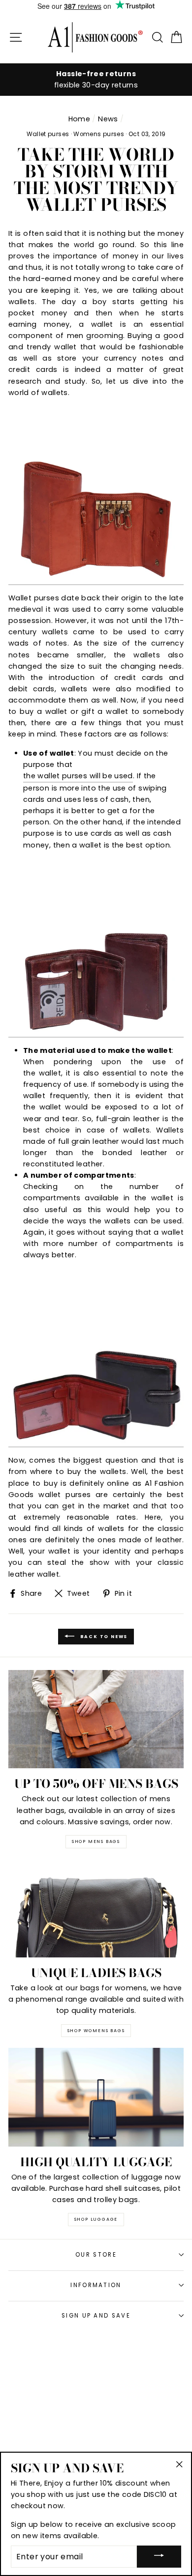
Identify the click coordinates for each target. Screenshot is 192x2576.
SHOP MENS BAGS (96, 1841)
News (108, 119)
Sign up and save (96, 2316)
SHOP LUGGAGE (96, 2219)
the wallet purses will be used (78, 776)
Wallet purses (48, 134)
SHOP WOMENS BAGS (96, 2031)
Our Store (96, 2255)
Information (96, 2285)
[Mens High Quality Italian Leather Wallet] (96, 1358)
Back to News (103, 1636)
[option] (96, 80)
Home (79, 119)
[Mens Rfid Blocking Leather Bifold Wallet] (96, 948)
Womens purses (99, 134)
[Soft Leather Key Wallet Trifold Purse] (96, 495)
